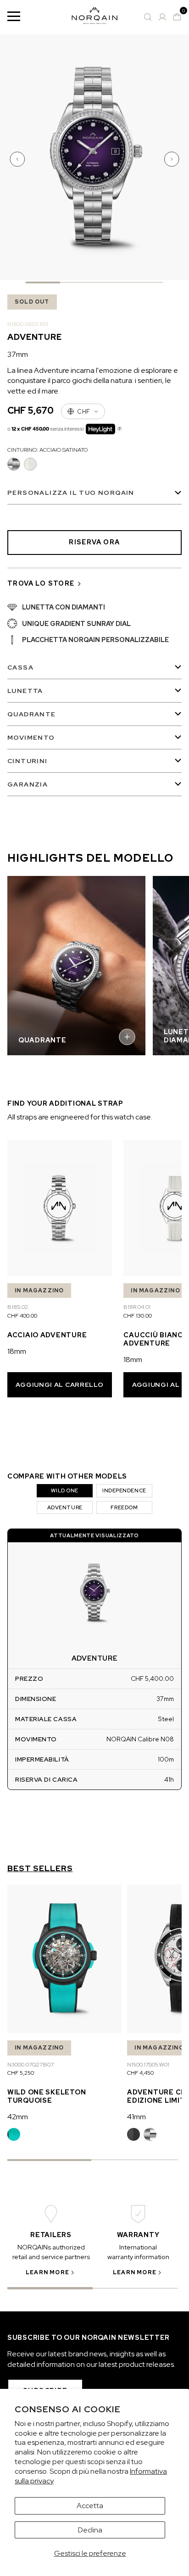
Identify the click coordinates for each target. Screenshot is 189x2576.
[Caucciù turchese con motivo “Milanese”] (14, 2134)
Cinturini (28, 761)
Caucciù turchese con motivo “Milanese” (14, 2134)
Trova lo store (41, 583)
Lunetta (25, 691)
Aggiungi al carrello (59, 1385)
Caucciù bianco (30, 464)
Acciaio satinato (14, 464)
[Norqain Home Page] (94, 17)
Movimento (31, 737)
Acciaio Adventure (47, 1335)
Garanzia (28, 784)
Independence (124, 1490)
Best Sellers (40, 1868)
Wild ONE (64, 1490)
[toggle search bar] (148, 17)
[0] (177, 17)
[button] (18, 159)
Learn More (47, 2272)
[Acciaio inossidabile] (150, 2134)
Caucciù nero (133, 2134)
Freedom (124, 1507)
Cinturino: (47, 450)
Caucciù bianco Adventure (156, 1339)
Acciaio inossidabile (150, 2134)
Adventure (65, 1507)
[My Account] (162, 17)
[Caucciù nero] (133, 2134)
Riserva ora (94, 542)
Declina (90, 2530)
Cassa (20, 667)
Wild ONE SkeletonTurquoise (47, 2096)
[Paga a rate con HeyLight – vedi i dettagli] (120, 429)
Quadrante (32, 714)
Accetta (90, 2506)
